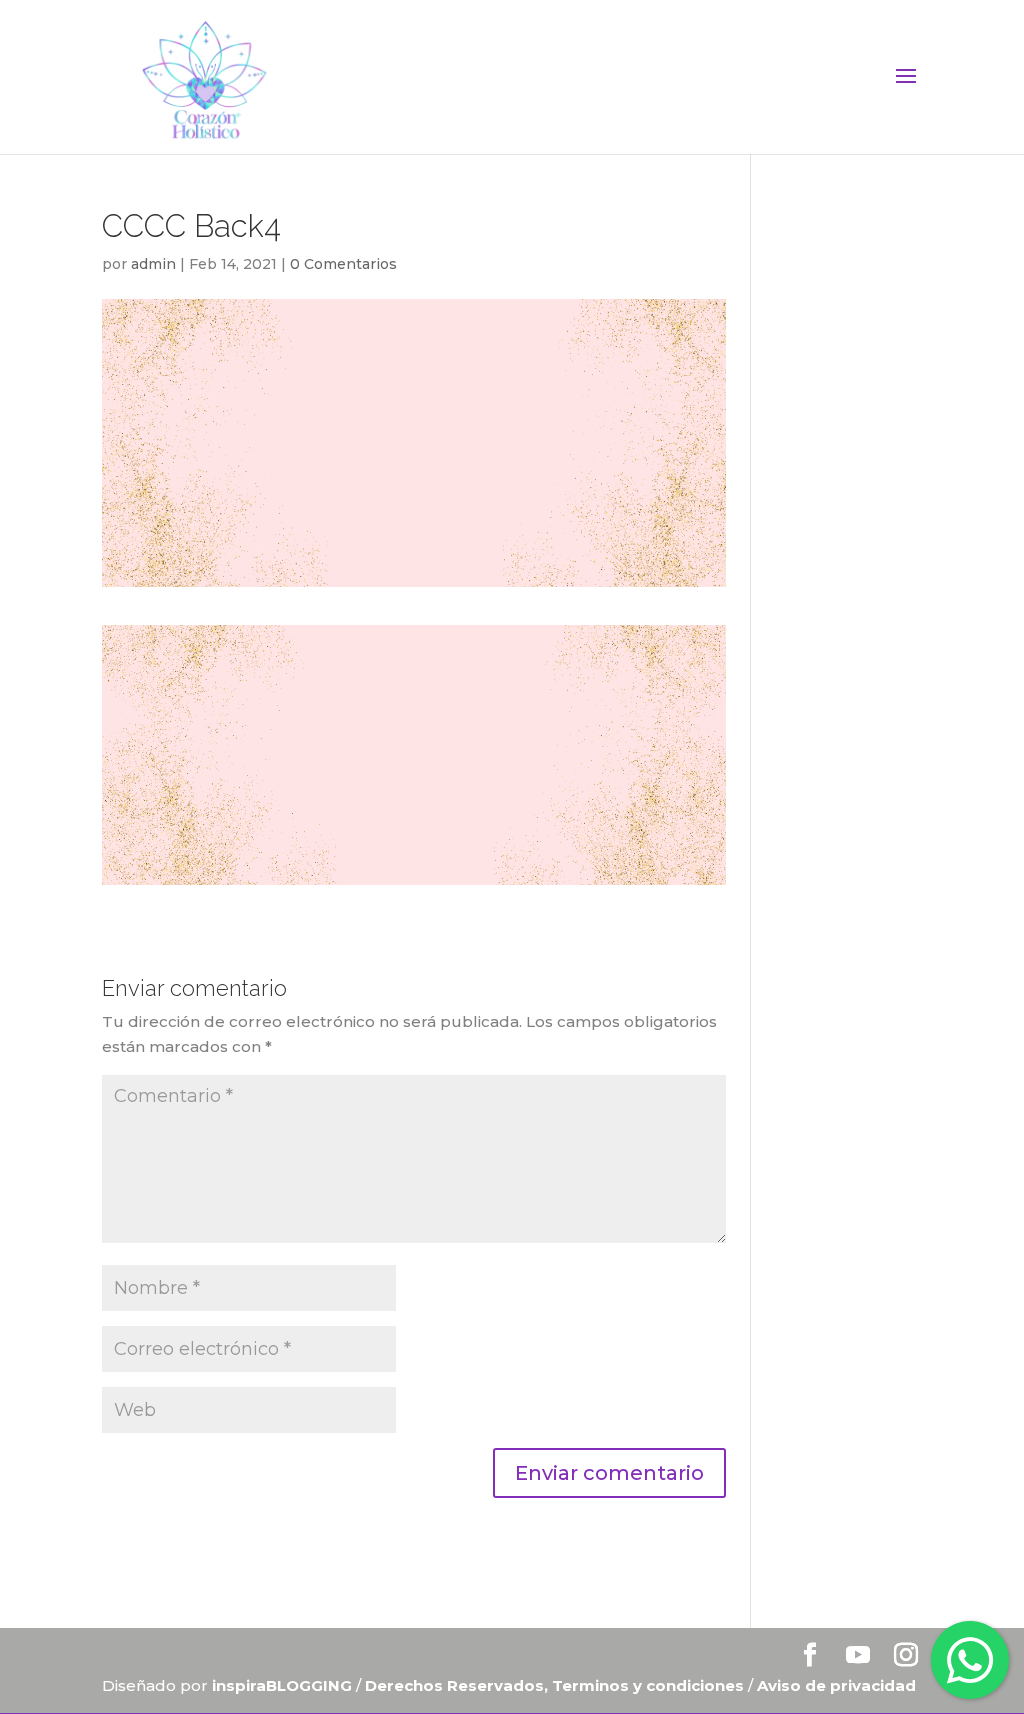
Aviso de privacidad (836, 1685)
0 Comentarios (343, 264)
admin (153, 264)
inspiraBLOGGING (282, 1685)
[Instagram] (906, 1656)
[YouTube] (858, 1656)
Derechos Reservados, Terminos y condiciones (556, 1685)
